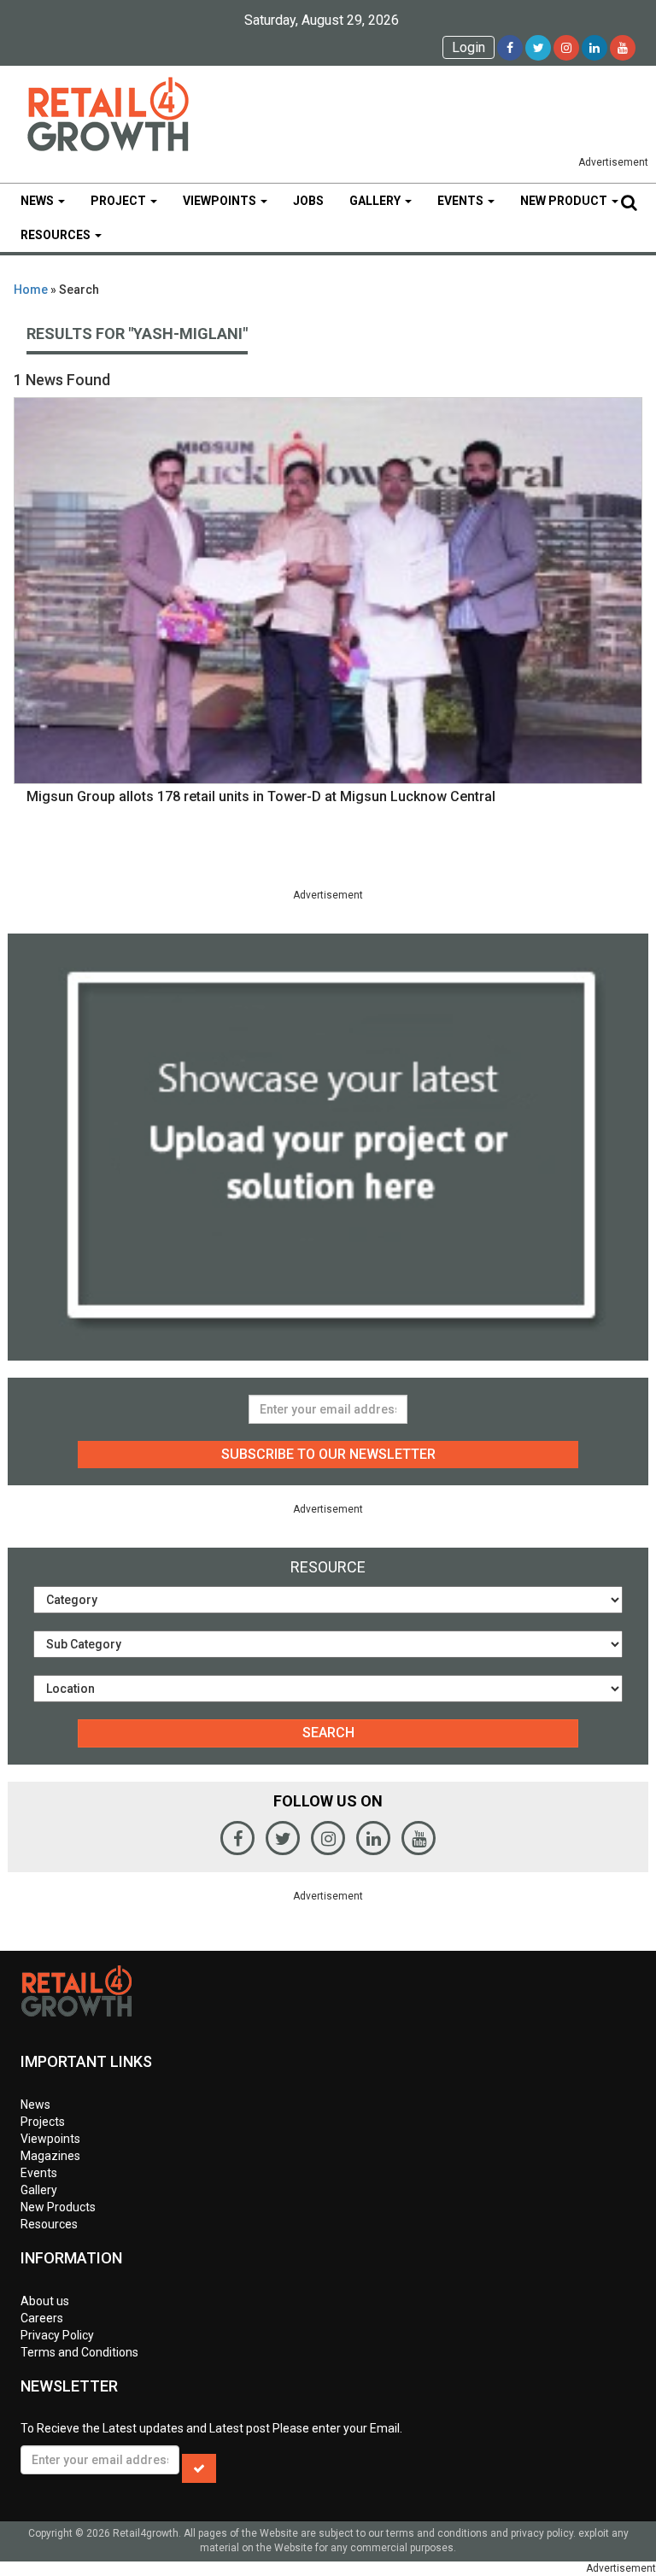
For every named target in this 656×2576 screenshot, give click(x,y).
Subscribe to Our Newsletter (328, 1454)
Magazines (50, 2156)
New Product (565, 201)
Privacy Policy (57, 2335)
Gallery (376, 201)
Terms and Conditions (79, 2352)
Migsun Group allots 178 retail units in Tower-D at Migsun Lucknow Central (261, 796)
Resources (57, 235)
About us (45, 2301)
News (38, 201)
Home (31, 290)
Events (462, 201)
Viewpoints (221, 201)
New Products (58, 2207)
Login (469, 47)
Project (120, 201)
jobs (308, 201)
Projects (43, 2122)
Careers (42, 2318)
